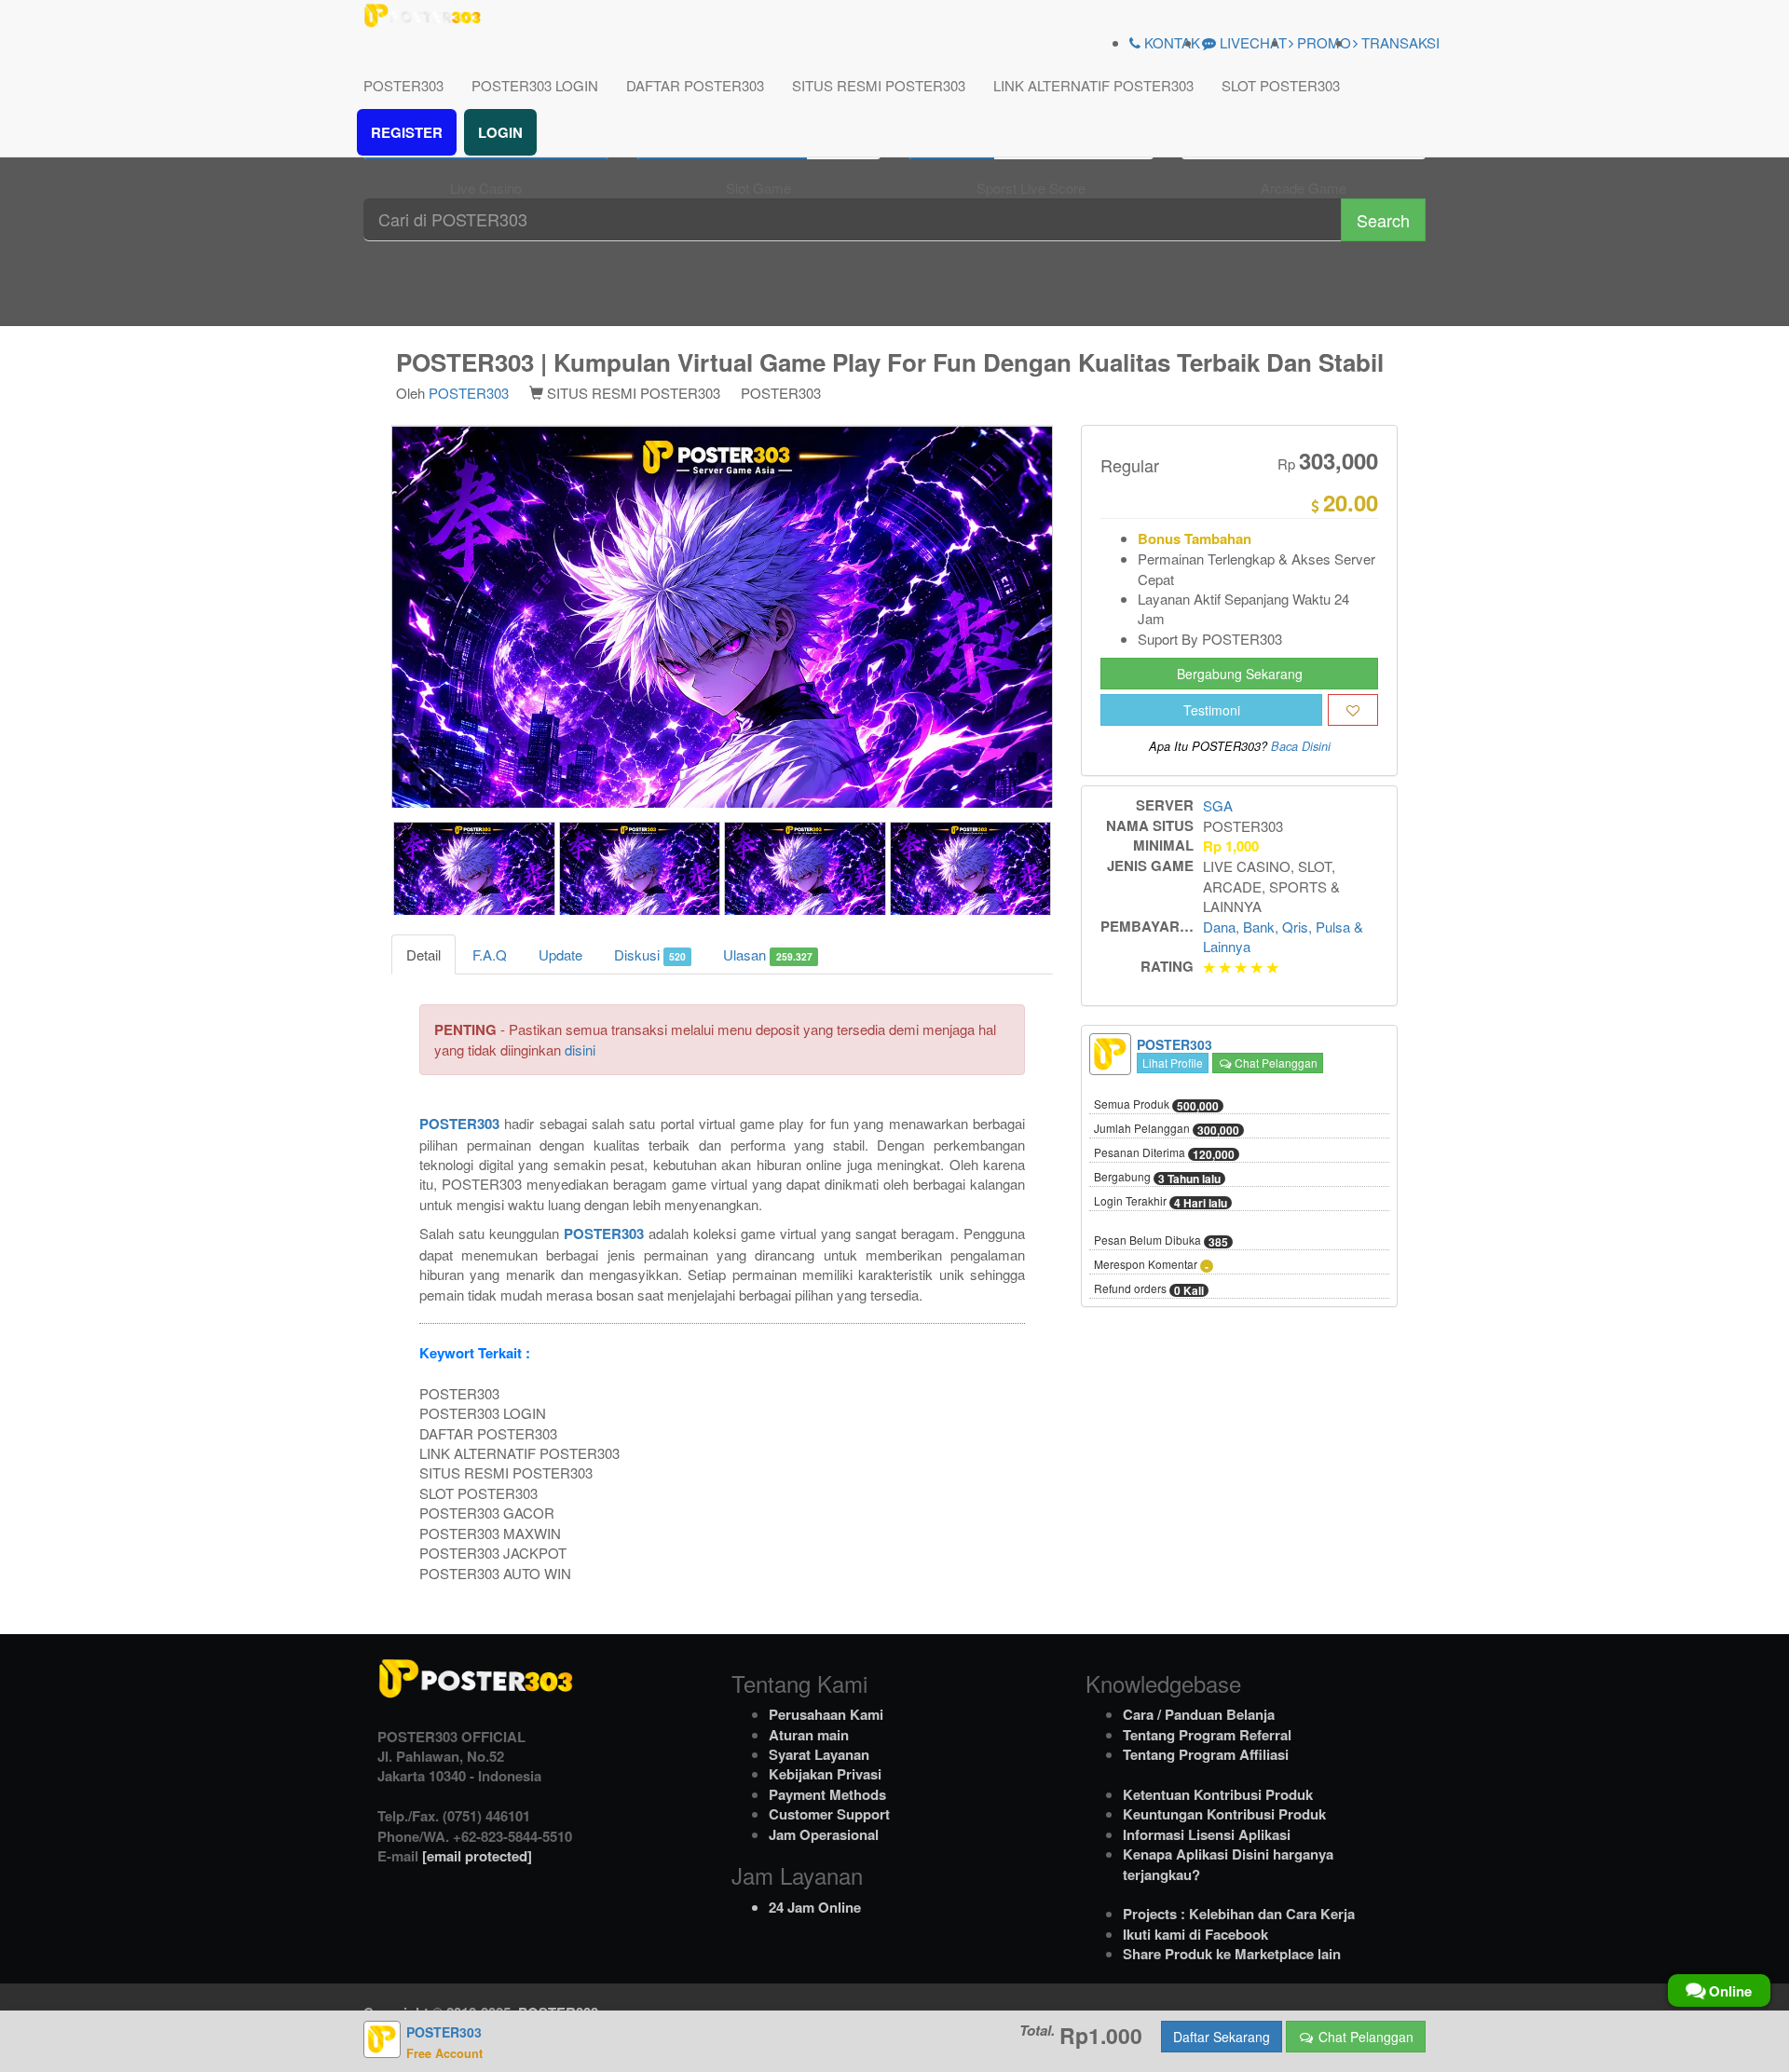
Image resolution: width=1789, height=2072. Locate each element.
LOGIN (500, 132)
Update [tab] (560, 954)
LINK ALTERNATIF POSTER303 (1093, 85)
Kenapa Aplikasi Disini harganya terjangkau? (1228, 1864)
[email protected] (477, 1856)
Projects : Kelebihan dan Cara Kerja (1239, 1914)
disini (580, 1050)
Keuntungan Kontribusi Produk (1224, 1814)
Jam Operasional (824, 1834)
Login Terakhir (1161, 1203)
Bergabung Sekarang (1240, 675)
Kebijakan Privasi (825, 1774)
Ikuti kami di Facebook (1195, 1934)
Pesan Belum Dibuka (1161, 1242)
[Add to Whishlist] (1353, 711)
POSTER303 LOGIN (535, 85)
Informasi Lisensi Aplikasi (1207, 1834)
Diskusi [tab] (650, 954)
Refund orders (1149, 1290)
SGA (1218, 806)
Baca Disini (1301, 747)
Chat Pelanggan (1275, 1063)
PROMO (1322, 42)
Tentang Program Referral (1207, 1735)
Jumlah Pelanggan (1167, 1130)
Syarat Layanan (819, 1754)
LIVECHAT (1251, 42)
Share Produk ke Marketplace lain (1232, 1954)
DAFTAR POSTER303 (695, 85)
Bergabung (1157, 1179)
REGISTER (407, 132)
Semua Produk (1156, 1106)
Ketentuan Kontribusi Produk (1218, 1794)
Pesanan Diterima (1164, 1154)
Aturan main (809, 1735)
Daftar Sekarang (1222, 2037)
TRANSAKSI (1399, 42)
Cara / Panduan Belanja (1199, 1714)
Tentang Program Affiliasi (1206, 1754)
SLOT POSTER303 (1281, 85)
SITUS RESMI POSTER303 (879, 85)
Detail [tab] (423, 954)
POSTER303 (403, 85)
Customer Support (829, 1814)
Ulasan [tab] (767, 954)
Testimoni (1212, 711)
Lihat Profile (1173, 1063)
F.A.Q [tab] (490, 954)
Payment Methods (827, 1794)
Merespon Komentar (1151, 1266)
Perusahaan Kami (826, 1714)
